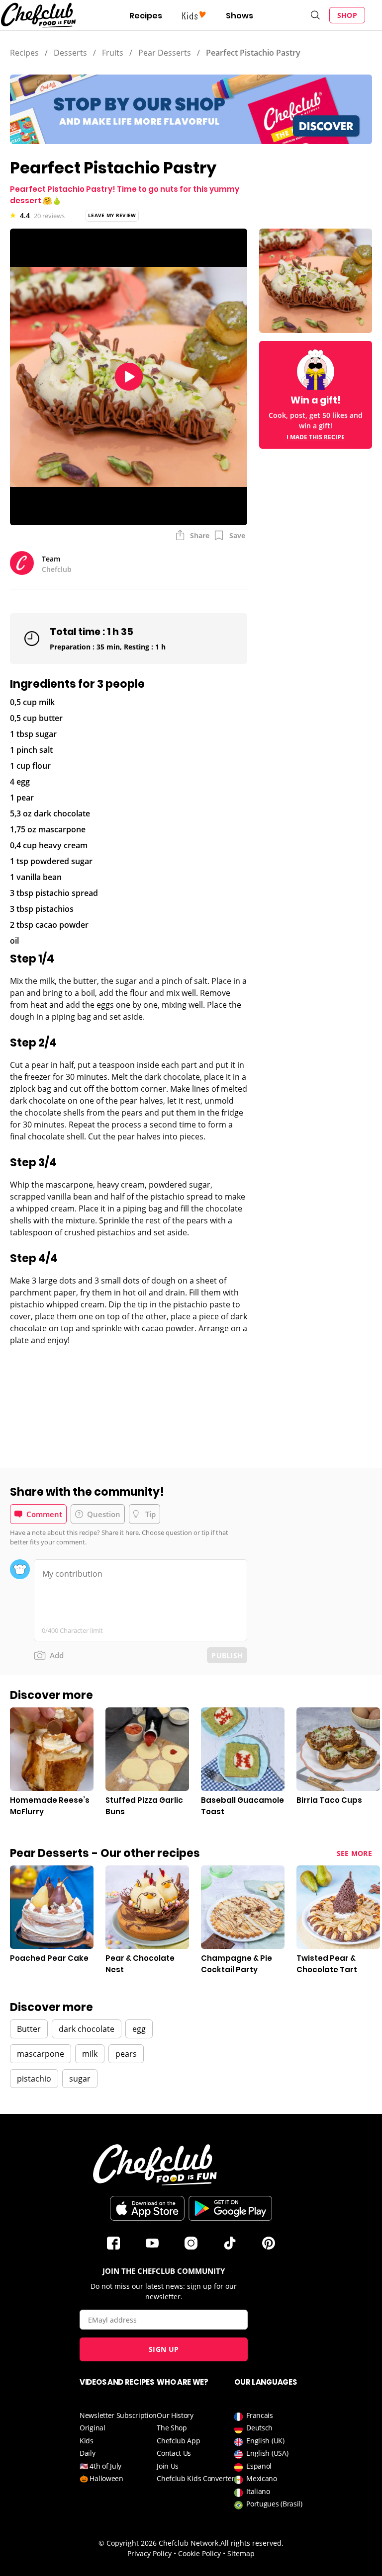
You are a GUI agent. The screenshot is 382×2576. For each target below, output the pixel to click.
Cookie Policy (199, 2553)
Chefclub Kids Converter (195, 2478)
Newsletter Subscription (118, 2415)
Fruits (113, 53)
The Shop (172, 2428)
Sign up (164, 2349)
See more (354, 1853)
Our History (175, 2415)
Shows (239, 16)
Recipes (146, 16)
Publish (227, 1655)
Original (93, 2428)
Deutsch (259, 2428)
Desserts (70, 53)
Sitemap (241, 2553)
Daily (88, 2453)
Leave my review (112, 215)
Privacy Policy (149, 2553)
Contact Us (174, 2453)
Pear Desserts (165, 53)
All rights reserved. (252, 2543)
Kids (87, 2441)
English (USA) (267, 2453)
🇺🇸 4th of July (100, 2466)
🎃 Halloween (101, 2478)
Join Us (168, 2466)
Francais (260, 2415)
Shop (347, 15)
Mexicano (262, 2478)
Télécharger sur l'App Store (147, 2208)
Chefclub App (178, 2441)
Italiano (258, 2491)
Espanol (259, 2466)
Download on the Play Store (230, 2208)
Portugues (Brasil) (274, 2504)
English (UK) (265, 2441)
